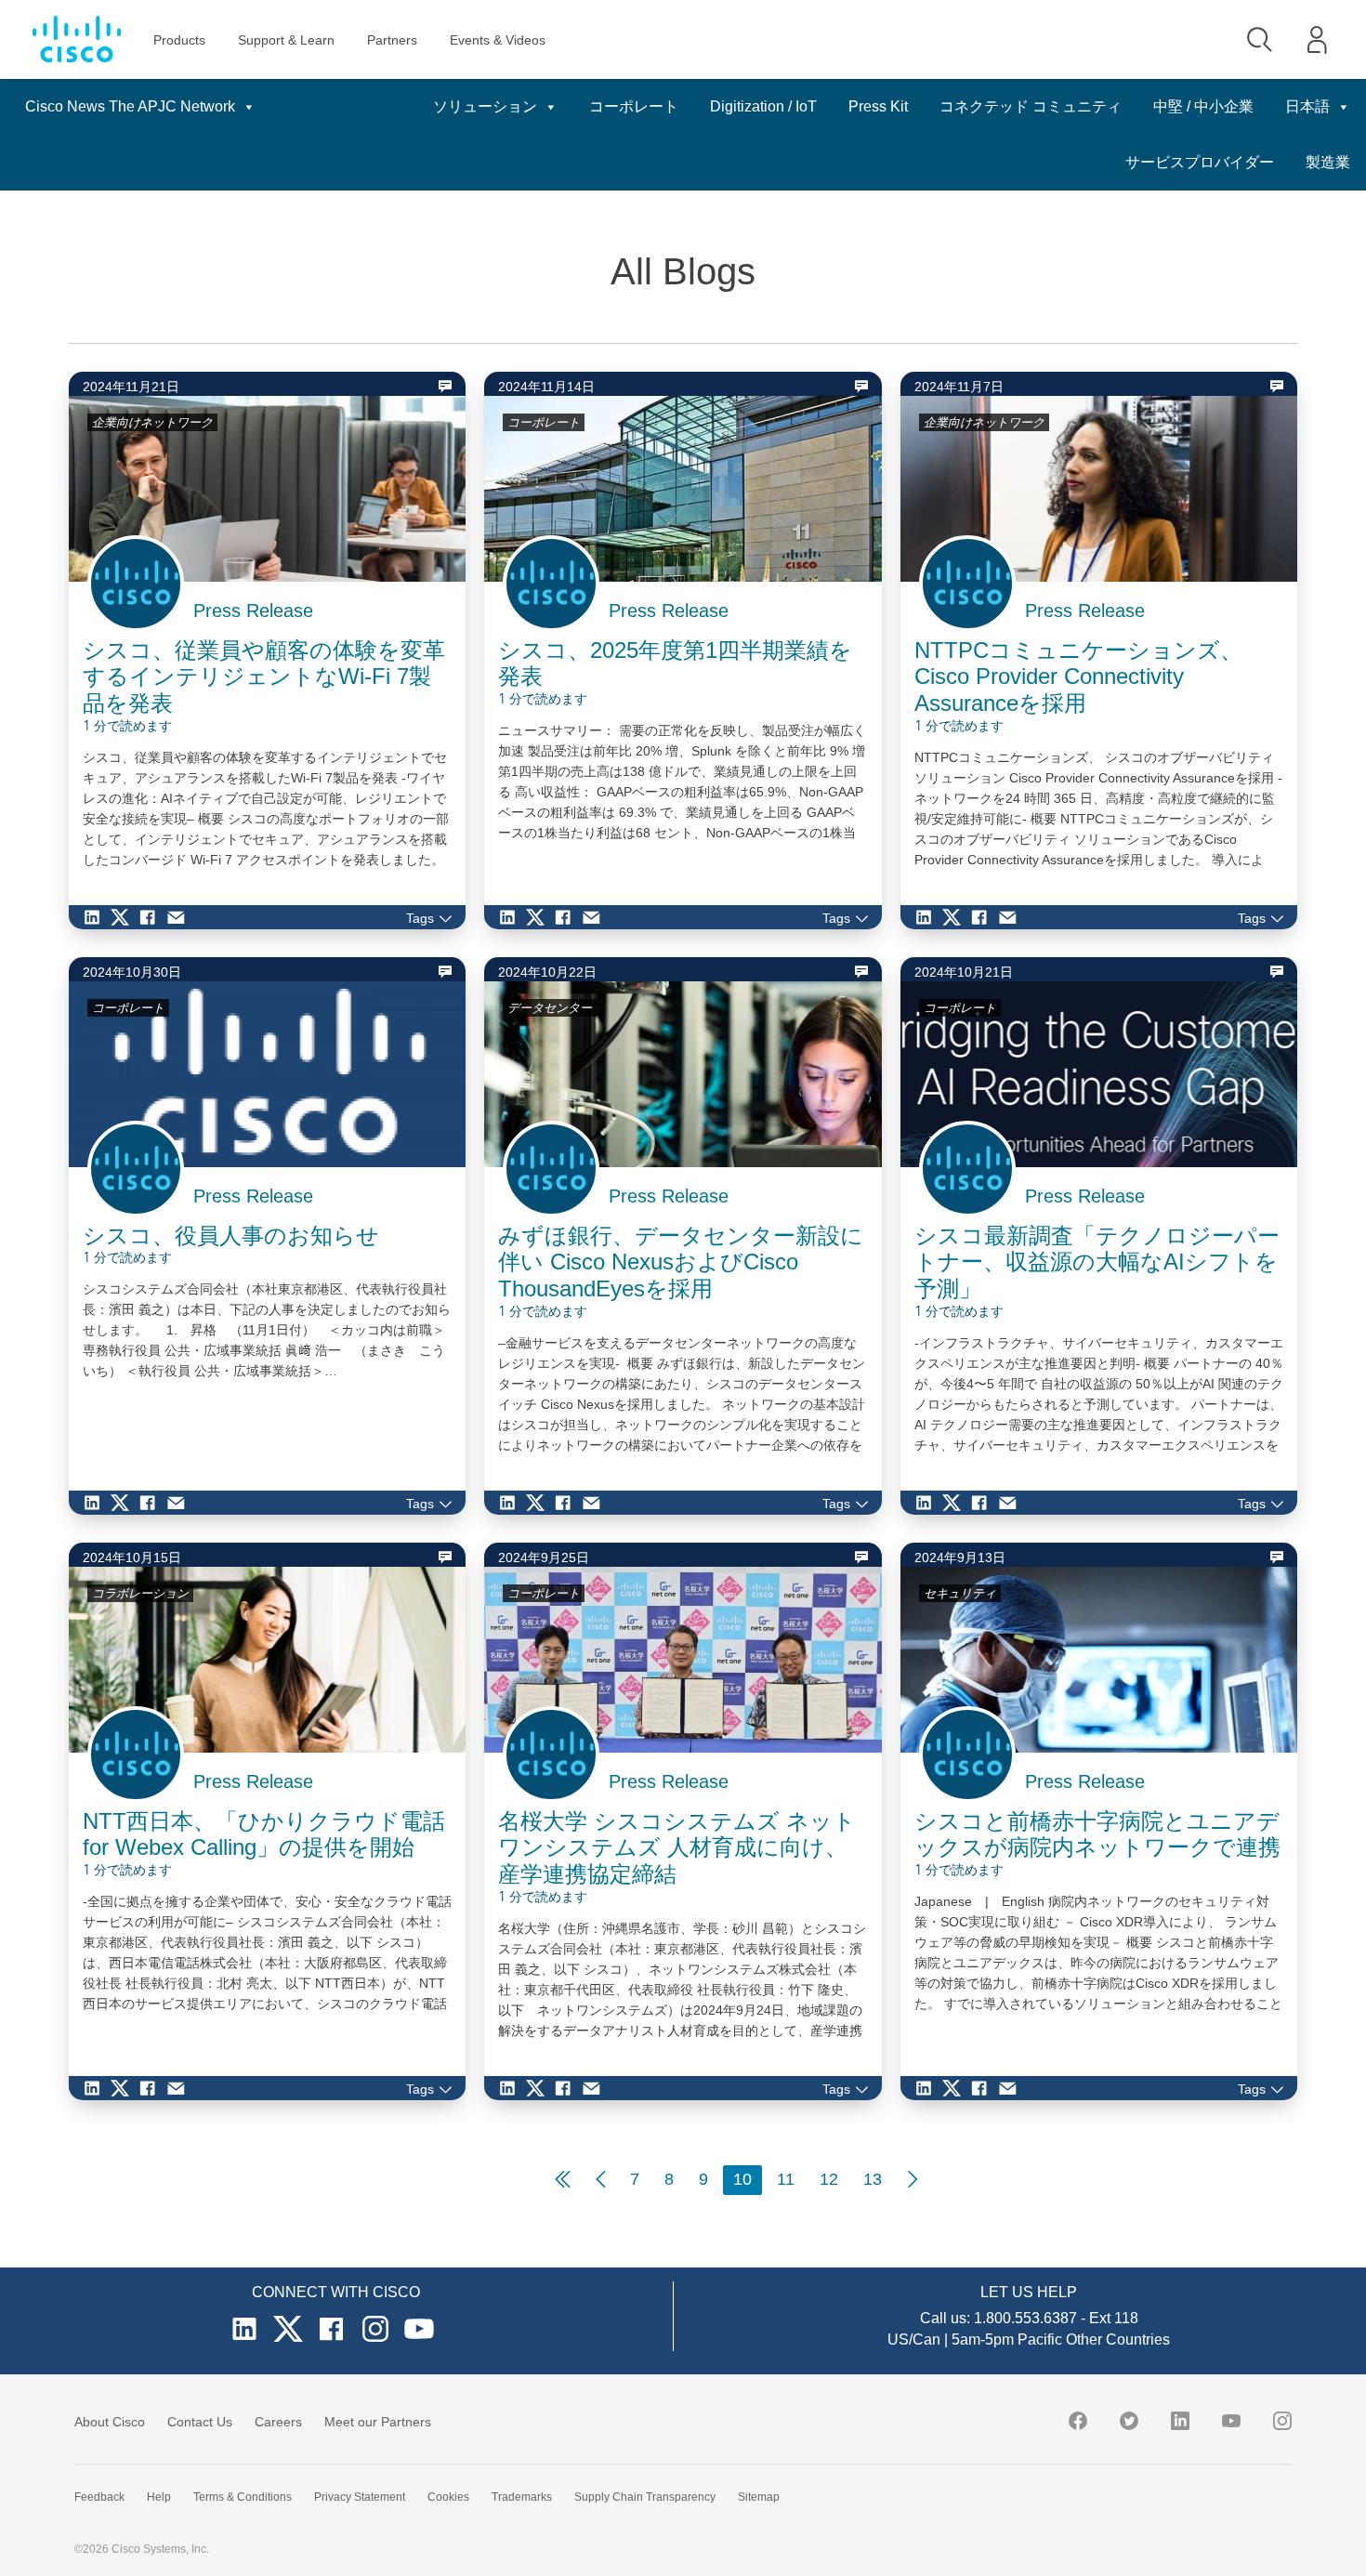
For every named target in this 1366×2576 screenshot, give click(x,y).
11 (786, 2179)
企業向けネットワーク (152, 422)
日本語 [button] (1307, 106)
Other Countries (1118, 2339)
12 (829, 2179)
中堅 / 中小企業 (1203, 106)
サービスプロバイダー (1200, 162)
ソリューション (485, 106)
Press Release (253, 611)
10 (742, 2179)
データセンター (550, 1008)
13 (873, 2179)
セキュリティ (960, 1593)
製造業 (1328, 162)
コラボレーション (140, 1593)
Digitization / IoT (763, 106)
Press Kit (878, 106)
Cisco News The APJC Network (130, 106)
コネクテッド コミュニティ (1031, 106)
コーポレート (634, 106)
